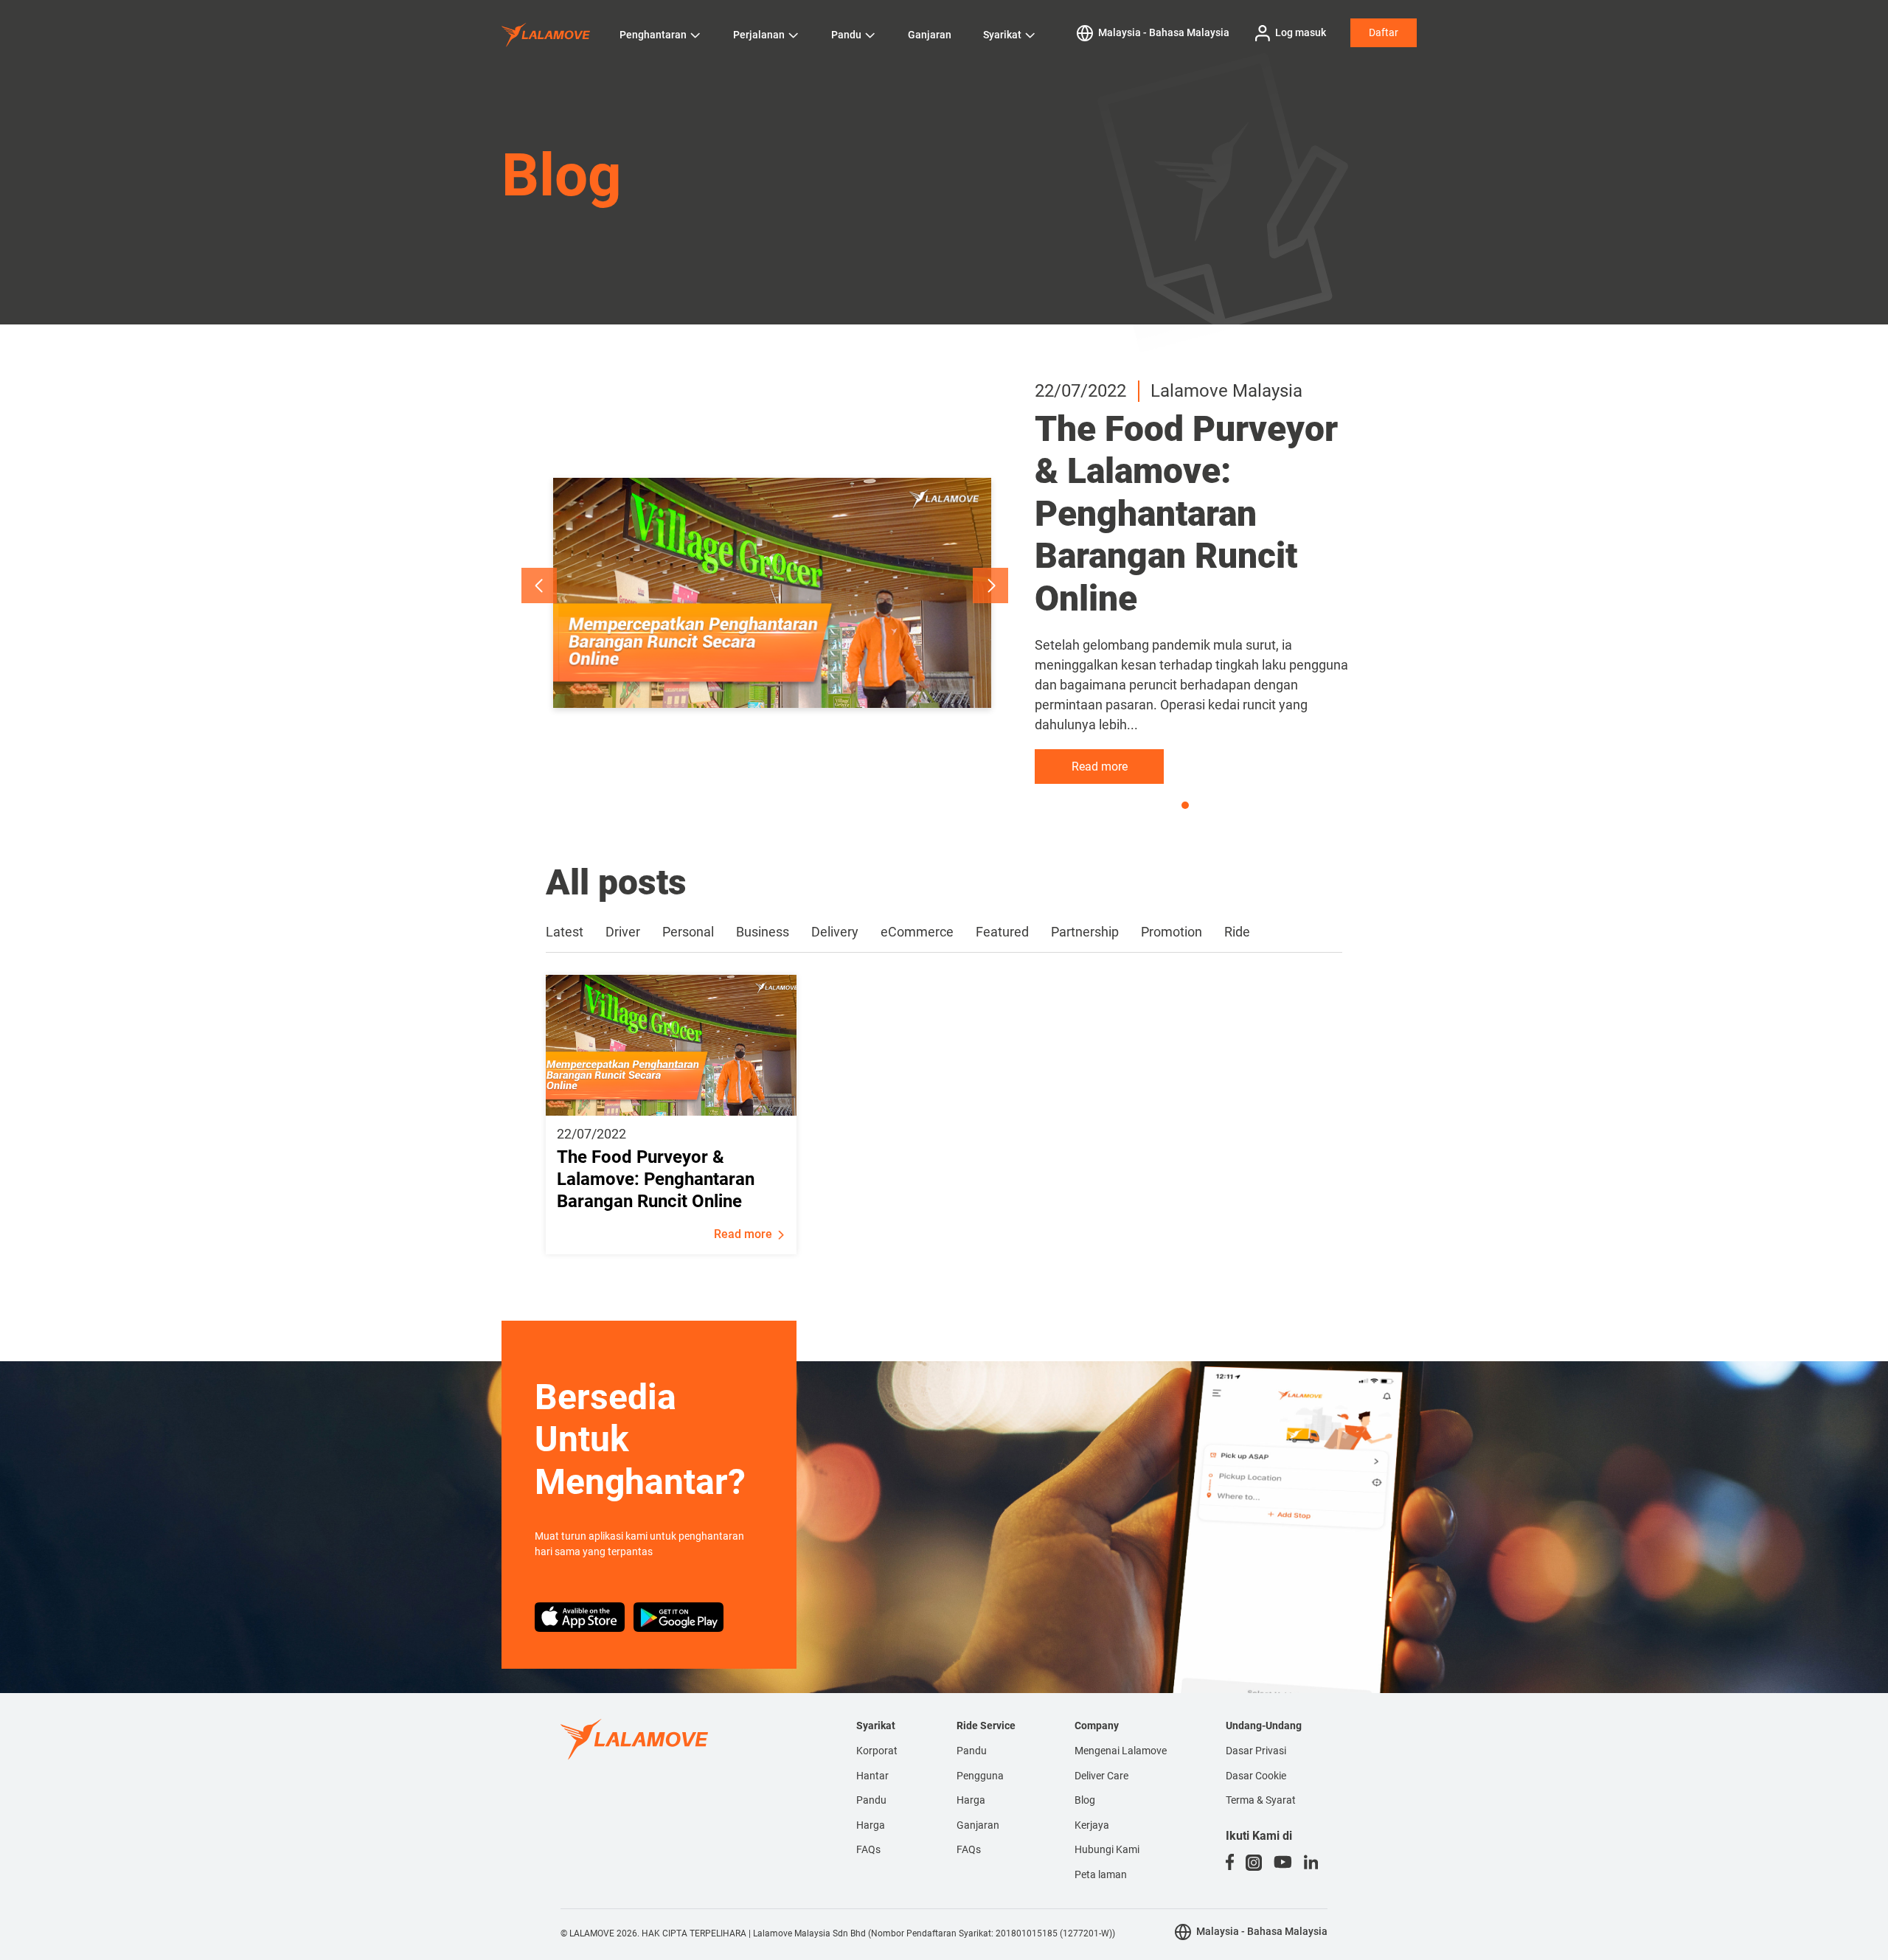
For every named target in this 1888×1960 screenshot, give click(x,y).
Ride (1237, 932)
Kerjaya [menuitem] (1092, 1825)
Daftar (1384, 32)
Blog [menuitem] (1085, 1800)
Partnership (1085, 932)
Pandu (846, 35)
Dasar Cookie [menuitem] (1256, 1776)
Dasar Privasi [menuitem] (1256, 1751)
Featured (1002, 932)
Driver (623, 932)
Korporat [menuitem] (877, 1751)
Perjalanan (759, 35)
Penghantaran (653, 35)
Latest (565, 932)
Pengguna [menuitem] (980, 1776)
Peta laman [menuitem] (1101, 1874)
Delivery (835, 932)
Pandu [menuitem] (871, 1800)
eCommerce (917, 932)
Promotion (1172, 932)
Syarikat (1002, 35)
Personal (688, 932)
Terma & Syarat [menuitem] (1261, 1800)
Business (763, 932)
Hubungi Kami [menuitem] (1107, 1849)
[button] (539, 585)
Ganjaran (930, 35)
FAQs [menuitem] (868, 1849)
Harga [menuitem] (871, 1825)
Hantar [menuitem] (872, 1776)
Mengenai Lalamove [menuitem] (1121, 1751)
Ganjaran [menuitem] (978, 1825)
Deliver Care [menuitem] (1101, 1776)
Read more (1100, 767)
